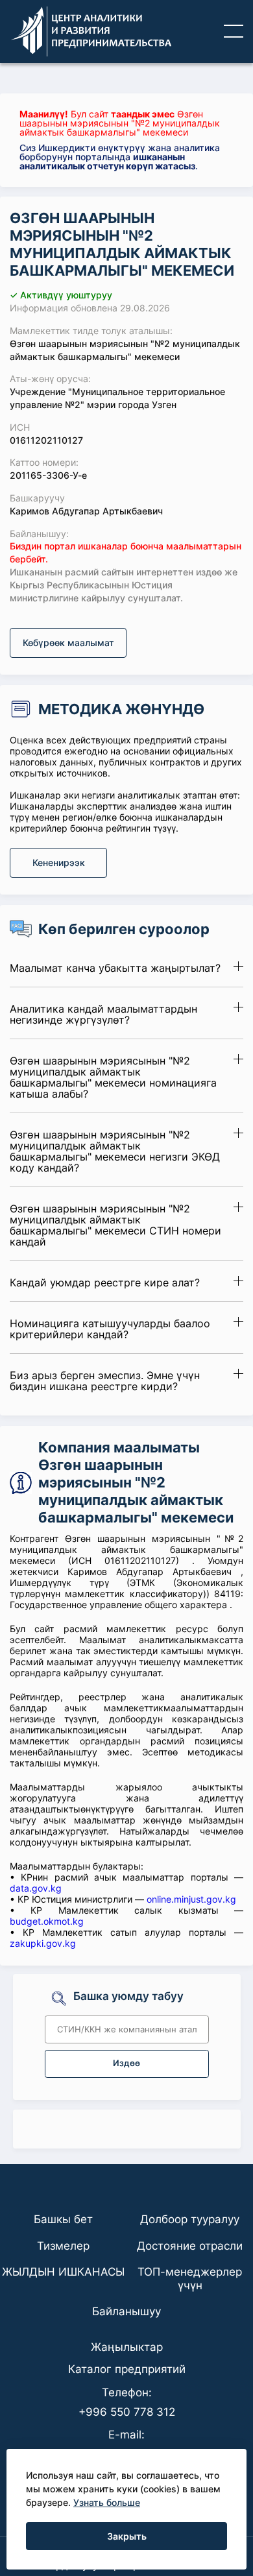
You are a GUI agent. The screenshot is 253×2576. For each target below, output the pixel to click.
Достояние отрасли (190, 2246)
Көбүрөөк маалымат (68, 643)
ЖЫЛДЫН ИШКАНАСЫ (63, 2272)
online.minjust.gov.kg (191, 1899)
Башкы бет (63, 2219)
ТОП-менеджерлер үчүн (190, 2278)
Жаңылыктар (127, 2347)
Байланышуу (126, 2311)
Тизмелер (63, 2246)
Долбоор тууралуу (190, 2219)
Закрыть (127, 2536)
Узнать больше (107, 2502)
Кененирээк (59, 862)
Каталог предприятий (127, 2369)
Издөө (126, 2063)
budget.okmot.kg (47, 1921)
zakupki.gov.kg (43, 1943)
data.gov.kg (36, 1888)
